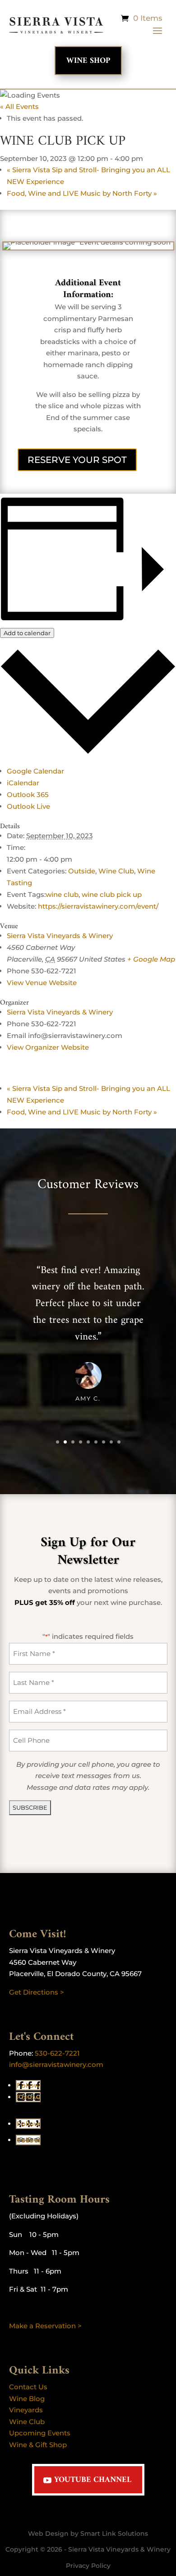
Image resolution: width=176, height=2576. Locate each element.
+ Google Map (151, 959)
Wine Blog (27, 2399)
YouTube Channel (93, 2480)
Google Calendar (35, 771)
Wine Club (116, 871)
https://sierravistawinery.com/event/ (98, 906)
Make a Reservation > (45, 2326)
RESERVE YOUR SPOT (77, 460)
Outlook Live (28, 806)
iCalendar (23, 783)
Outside (82, 871)
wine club (62, 894)
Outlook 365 (28, 795)
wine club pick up (112, 894)
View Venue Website (42, 983)
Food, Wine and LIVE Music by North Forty (82, 193)
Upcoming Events (40, 2433)
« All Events (19, 106)
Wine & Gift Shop (38, 2445)
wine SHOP (88, 61)
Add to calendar (27, 633)
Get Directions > (37, 1992)
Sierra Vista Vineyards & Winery (60, 936)
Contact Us (28, 2387)
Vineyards (26, 2410)
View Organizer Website (48, 1047)
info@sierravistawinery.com (56, 2064)
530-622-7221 (57, 2053)
